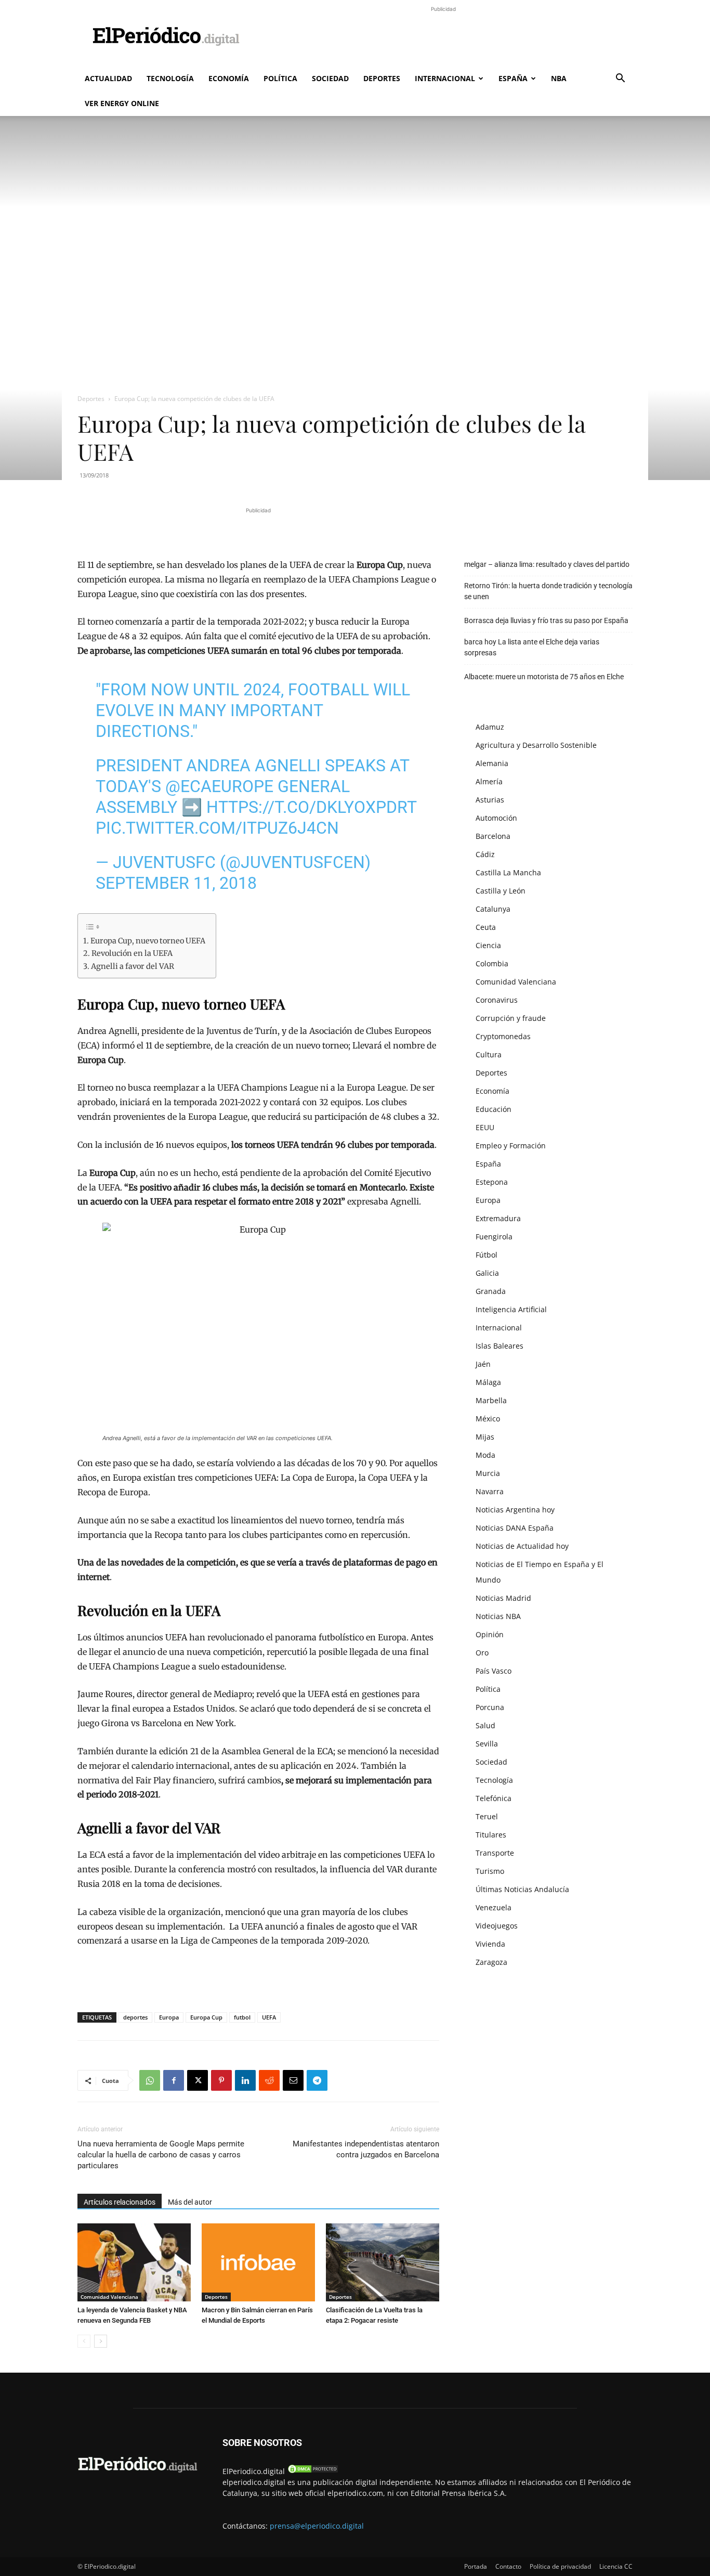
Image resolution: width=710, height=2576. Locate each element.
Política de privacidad (560, 2566)
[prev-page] (84, 2341)
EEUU (485, 1127)
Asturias (490, 800)
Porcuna (490, 1707)
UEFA (269, 2017)
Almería (489, 781)
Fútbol (487, 1255)
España (513, 78)
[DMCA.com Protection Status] (313, 2471)
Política (280, 78)
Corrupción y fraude (511, 1018)
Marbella (491, 1400)
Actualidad (108, 78)
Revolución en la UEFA (132, 953)
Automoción (496, 818)
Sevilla (487, 1744)
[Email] (293, 2080)
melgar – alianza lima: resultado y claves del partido (547, 564)
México (488, 1419)
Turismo (490, 1871)
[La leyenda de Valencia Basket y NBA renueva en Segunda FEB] (134, 2262)
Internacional (445, 78)
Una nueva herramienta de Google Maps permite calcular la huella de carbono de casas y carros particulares (161, 2155)
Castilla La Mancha (508, 872)
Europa (169, 2017)
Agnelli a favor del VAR (133, 966)
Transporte (495, 1853)
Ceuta (486, 927)
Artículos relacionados (120, 2202)
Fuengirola (494, 1237)
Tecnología (170, 78)
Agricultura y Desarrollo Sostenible (536, 745)
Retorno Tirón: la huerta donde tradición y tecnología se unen (548, 591)
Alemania (492, 763)
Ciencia (488, 945)
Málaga (488, 1382)
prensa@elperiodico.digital (317, 2526)
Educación (494, 1109)
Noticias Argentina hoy (515, 1510)
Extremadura (498, 1218)
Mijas (485, 1437)
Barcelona (493, 836)
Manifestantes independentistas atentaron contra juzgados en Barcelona (366, 2149)
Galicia (487, 1273)
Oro (482, 1653)
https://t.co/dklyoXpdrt (311, 807)
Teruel (487, 1816)
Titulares (491, 1835)
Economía (229, 78)
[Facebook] (174, 2080)
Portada (476, 2566)
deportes (135, 2017)
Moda (485, 1455)
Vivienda (490, 1944)
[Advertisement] (443, 38)
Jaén (483, 1364)
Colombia (492, 963)
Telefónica (494, 1798)
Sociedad (330, 78)
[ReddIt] (269, 2080)
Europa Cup (206, 2017)
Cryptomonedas (503, 1036)
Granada (491, 1291)
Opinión (490, 1634)
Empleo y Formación (511, 1145)
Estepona (492, 1182)
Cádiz (485, 854)
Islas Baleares (499, 1346)
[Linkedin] (245, 2080)
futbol (242, 2017)
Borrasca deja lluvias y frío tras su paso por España (546, 620)
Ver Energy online (122, 103)
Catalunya (493, 909)
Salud (485, 1725)
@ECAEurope (219, 786)
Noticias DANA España (515, 1528)
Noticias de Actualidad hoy (522, 1546)
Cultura (489, 1054)
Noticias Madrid (503, 1598)
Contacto (508, 2566)
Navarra (490, 1491)
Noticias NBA (498, 1616)
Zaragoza (491, 1962)
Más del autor (190, 2202)
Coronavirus (497, 1000)
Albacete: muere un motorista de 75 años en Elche (544, 677)
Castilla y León (501, 891)
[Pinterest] (221, 2080)
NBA (559, 78)
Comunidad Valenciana (109, 2297)
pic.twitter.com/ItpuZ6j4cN (217, 828)
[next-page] (101, 2341)
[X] (198, 2080)
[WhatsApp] (150, 2080)
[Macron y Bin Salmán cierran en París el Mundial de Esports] (258, 2262)
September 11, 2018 (176, 883)
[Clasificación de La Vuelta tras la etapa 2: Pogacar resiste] (383, 2262)
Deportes (382, 78)
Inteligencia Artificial (511, 1309)
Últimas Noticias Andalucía (522, 1889)
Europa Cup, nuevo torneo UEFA (148, 941)
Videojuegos (497, 1926)
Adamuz (490, 727)
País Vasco (494, 1671)
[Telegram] (317, 2080)
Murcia (488, 1473)
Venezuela (494, 1907)
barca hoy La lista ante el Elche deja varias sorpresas (532, 647)
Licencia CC (616, 2566)
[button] (620, 79)
